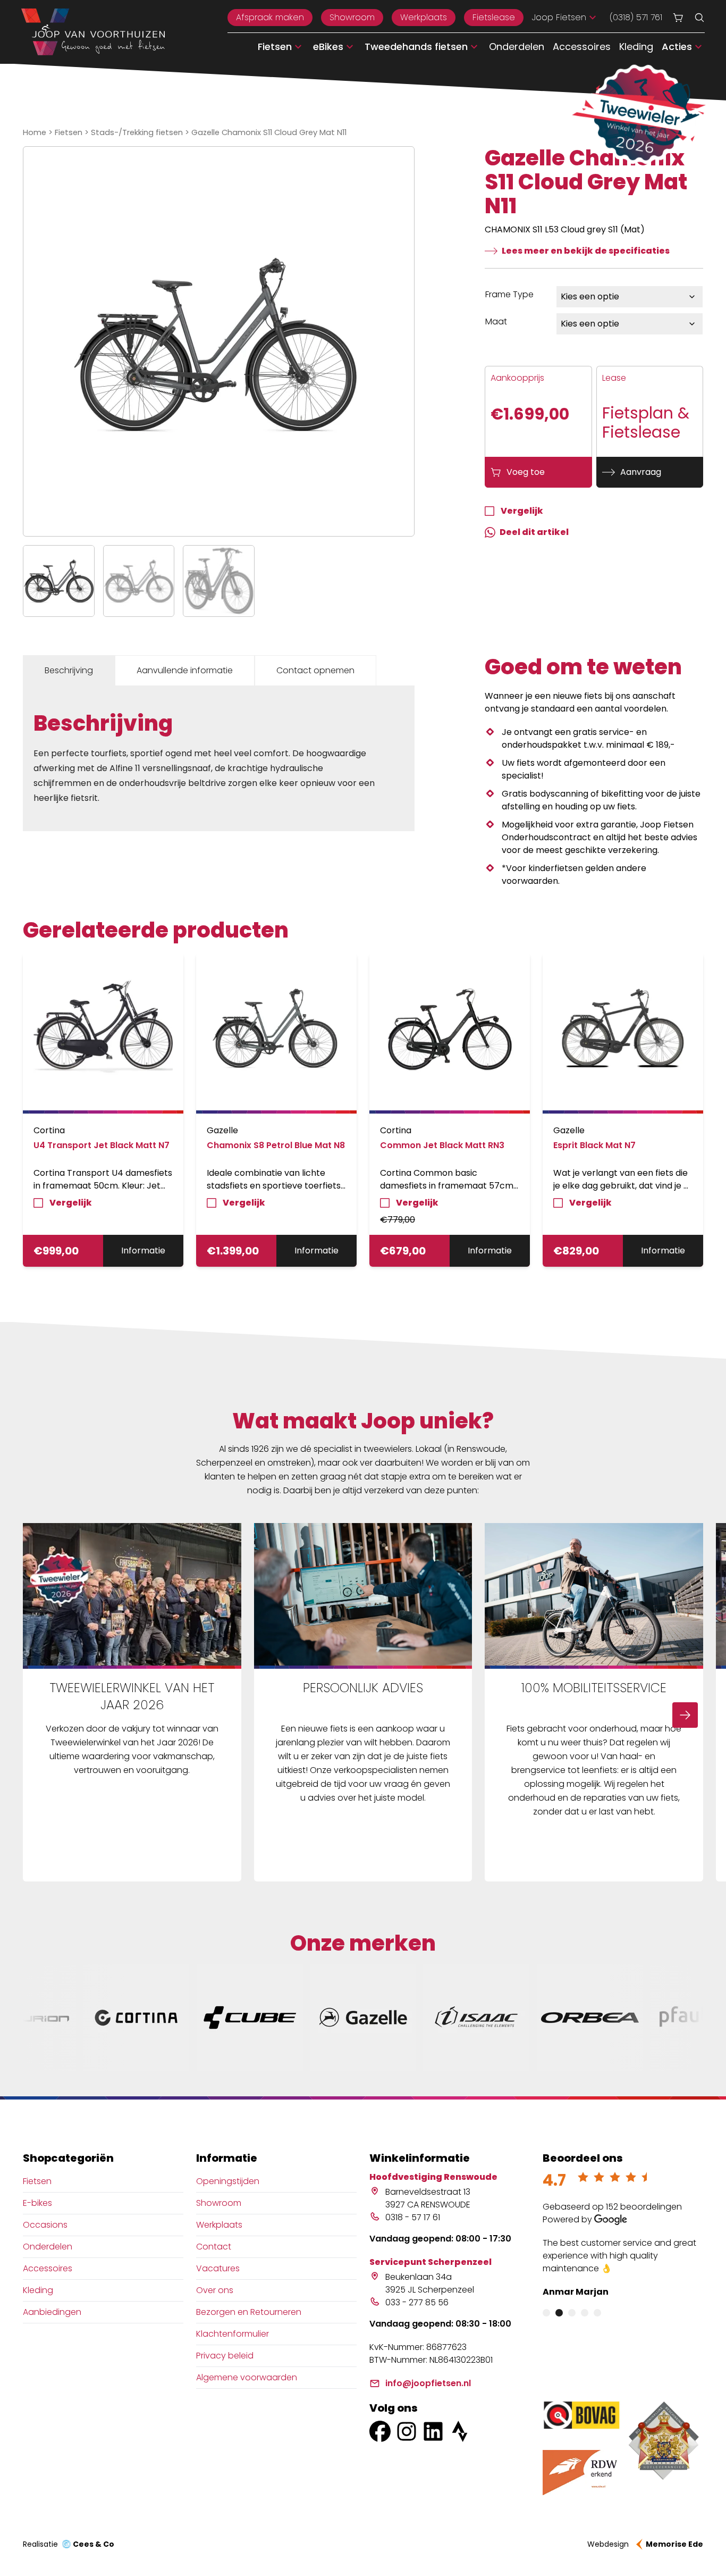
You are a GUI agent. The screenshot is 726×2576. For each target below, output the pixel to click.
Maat (496, 321)
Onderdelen (517, 47)
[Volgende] (685, 1715)
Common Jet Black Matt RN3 (442, 1145)
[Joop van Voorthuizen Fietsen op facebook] (380, 2431)
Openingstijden (228, 2181)
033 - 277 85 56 (417, 2302)
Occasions (45, 2225)
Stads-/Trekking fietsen (137, 132)
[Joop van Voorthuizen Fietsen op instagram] (407, 2431)
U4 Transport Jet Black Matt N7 (102, 1145)
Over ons (215, 2290)
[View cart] (678, 18)
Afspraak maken (270, 17)
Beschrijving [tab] (69, 670)
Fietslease (494, 17)
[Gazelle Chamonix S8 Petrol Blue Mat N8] (276, 1033)
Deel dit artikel (534, 532)
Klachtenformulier (233, 2334)
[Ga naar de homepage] (93, 32)
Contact (214, 2247)
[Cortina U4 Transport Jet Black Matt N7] (103, 1033)
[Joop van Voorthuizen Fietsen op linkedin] (433, 2431)
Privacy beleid (225, 2356)
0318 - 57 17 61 (413, 2217)
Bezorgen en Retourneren (249, 2312)
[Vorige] (41, 1715)
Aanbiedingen (52, 2312)
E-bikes (37, 2203)
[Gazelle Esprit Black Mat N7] (623, 1033)
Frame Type (509, 294)
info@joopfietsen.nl (428, 2383)
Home (35, 132)
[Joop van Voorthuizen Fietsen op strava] (460, 2431)
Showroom (352, 17)
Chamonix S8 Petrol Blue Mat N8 (276, 1145)
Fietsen (69, 132)
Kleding (636, 47)
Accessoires (582, 47)
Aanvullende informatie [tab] (185, 670)
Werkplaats (424, 17)
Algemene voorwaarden (247, 2377)
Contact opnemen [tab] (315, 670)
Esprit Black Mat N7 (594, 1145)
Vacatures (218, 2268)
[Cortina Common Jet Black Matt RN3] (450, 1033)
